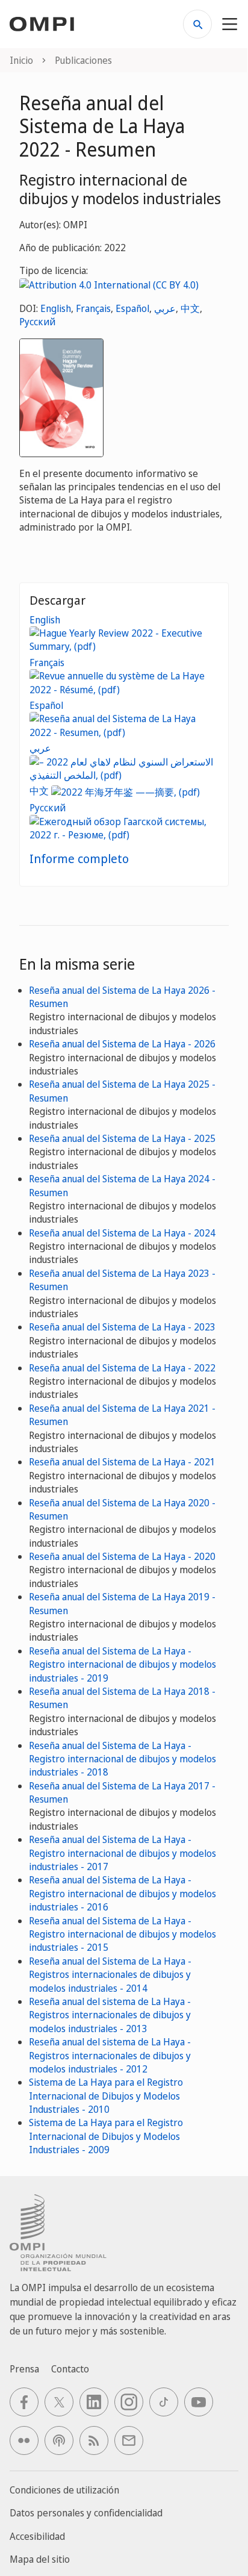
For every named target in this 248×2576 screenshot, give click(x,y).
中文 (190, 308)
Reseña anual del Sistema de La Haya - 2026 (122, 1044)
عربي (165, 308)
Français (93, 308)
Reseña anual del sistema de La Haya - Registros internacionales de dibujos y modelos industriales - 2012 (110, 2055)
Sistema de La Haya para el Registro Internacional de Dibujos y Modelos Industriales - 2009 (106, 2136)
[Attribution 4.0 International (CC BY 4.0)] (109, 284)
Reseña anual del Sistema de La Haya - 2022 (122, 1368)
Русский (37, 322)
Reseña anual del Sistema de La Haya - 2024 (122, 1233)
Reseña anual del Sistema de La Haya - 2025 (122, 1138)
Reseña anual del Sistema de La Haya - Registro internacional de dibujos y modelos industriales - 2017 (122, 1853)
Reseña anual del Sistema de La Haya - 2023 (122, 1327)
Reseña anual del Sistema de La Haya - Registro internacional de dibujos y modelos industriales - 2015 (122, 1934)
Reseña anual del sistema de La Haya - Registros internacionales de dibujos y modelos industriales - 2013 (110, 2015)
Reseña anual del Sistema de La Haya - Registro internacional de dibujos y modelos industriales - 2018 (122, 1759)
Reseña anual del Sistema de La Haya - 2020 (122, 1556)
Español (132, 308)
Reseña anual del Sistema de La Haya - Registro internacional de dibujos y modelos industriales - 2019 (122, 1664)
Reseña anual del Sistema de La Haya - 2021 (122, 1462)
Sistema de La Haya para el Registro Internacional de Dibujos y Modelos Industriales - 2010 (106, 2096)
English (56, 308)
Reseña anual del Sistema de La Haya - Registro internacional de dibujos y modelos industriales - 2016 (122, 1893)
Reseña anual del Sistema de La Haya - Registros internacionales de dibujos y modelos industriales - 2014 (110, 1975)
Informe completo (79, 859)
